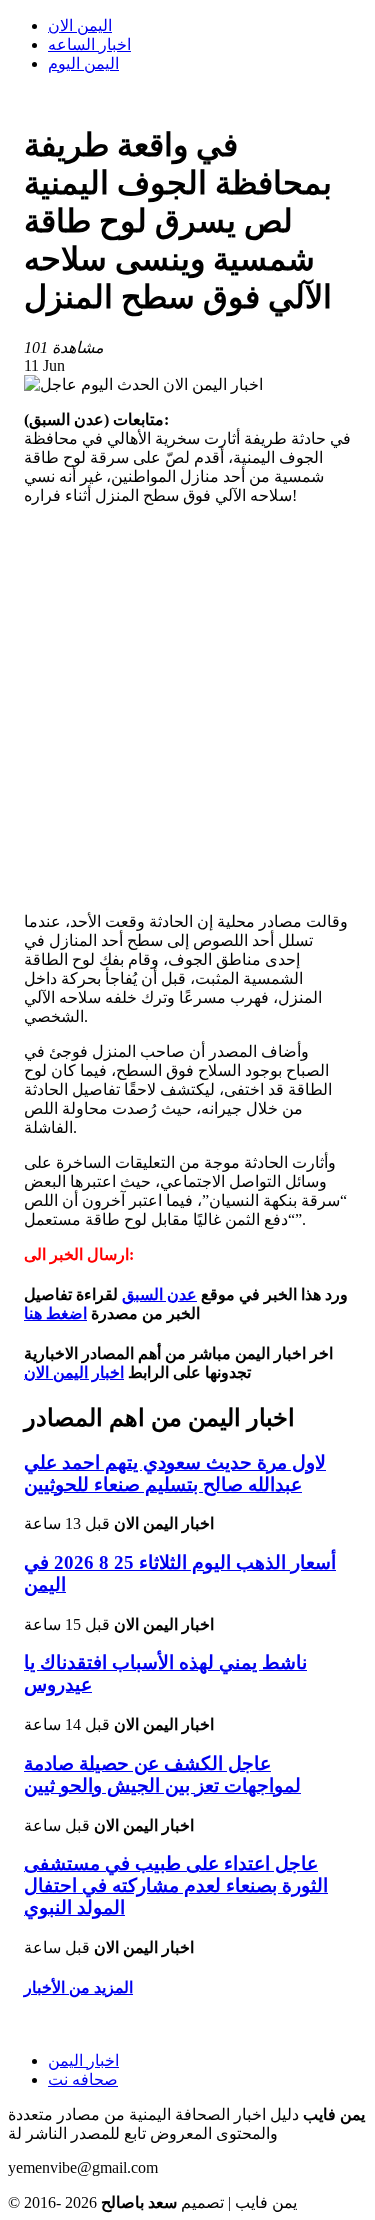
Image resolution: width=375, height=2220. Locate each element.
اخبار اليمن (83, 2060)
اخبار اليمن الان (74, 1372)
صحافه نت (83, 2079)
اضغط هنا (55, 1313)
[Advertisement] (187, 708)
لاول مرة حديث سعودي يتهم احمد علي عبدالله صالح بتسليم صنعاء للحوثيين (175, 1473)
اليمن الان (80, 25)
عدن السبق (159, 1294)
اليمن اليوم (83, 63)
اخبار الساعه (89, 44)
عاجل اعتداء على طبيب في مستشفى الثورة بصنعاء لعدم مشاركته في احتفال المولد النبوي (176, 1885)
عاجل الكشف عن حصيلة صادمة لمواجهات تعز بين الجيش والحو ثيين (162, 1774)
